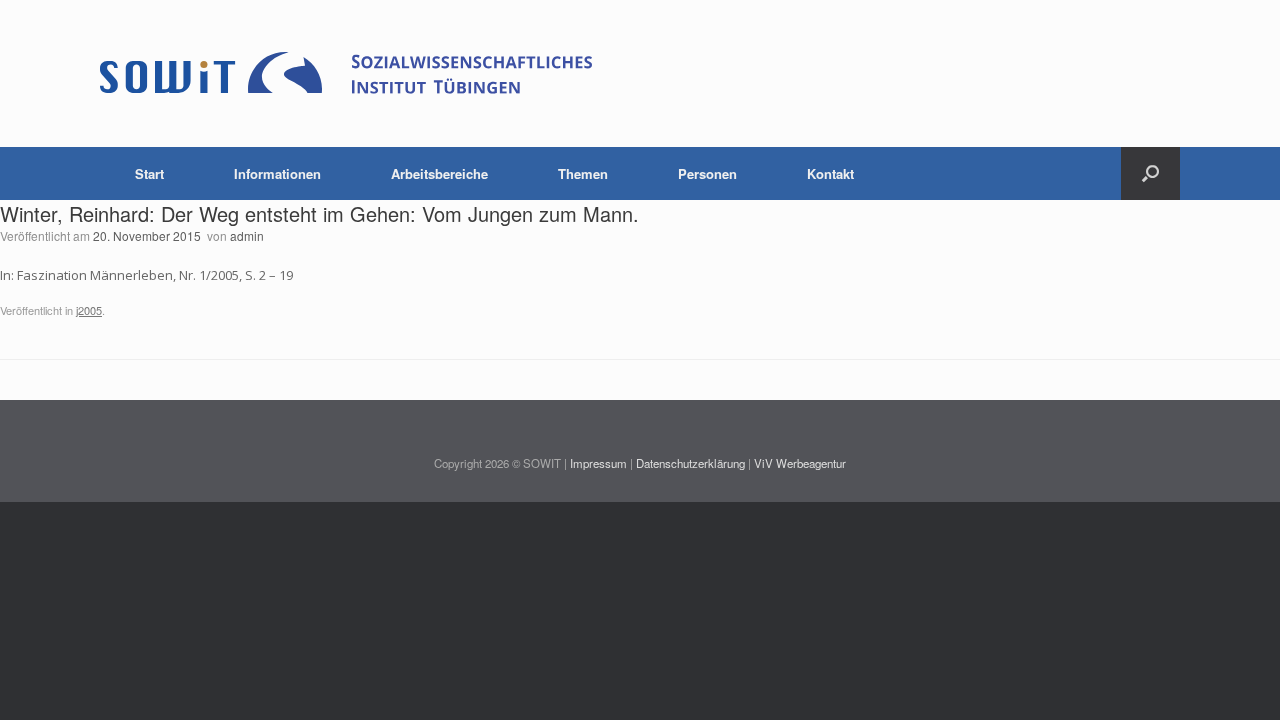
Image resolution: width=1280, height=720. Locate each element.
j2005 (89, 310)
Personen (707, 173)
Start (149, 173)
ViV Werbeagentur (800, 463)
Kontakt (830, 173)
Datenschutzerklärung (690, 463)
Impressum (598, 463)
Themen (583, 173)
